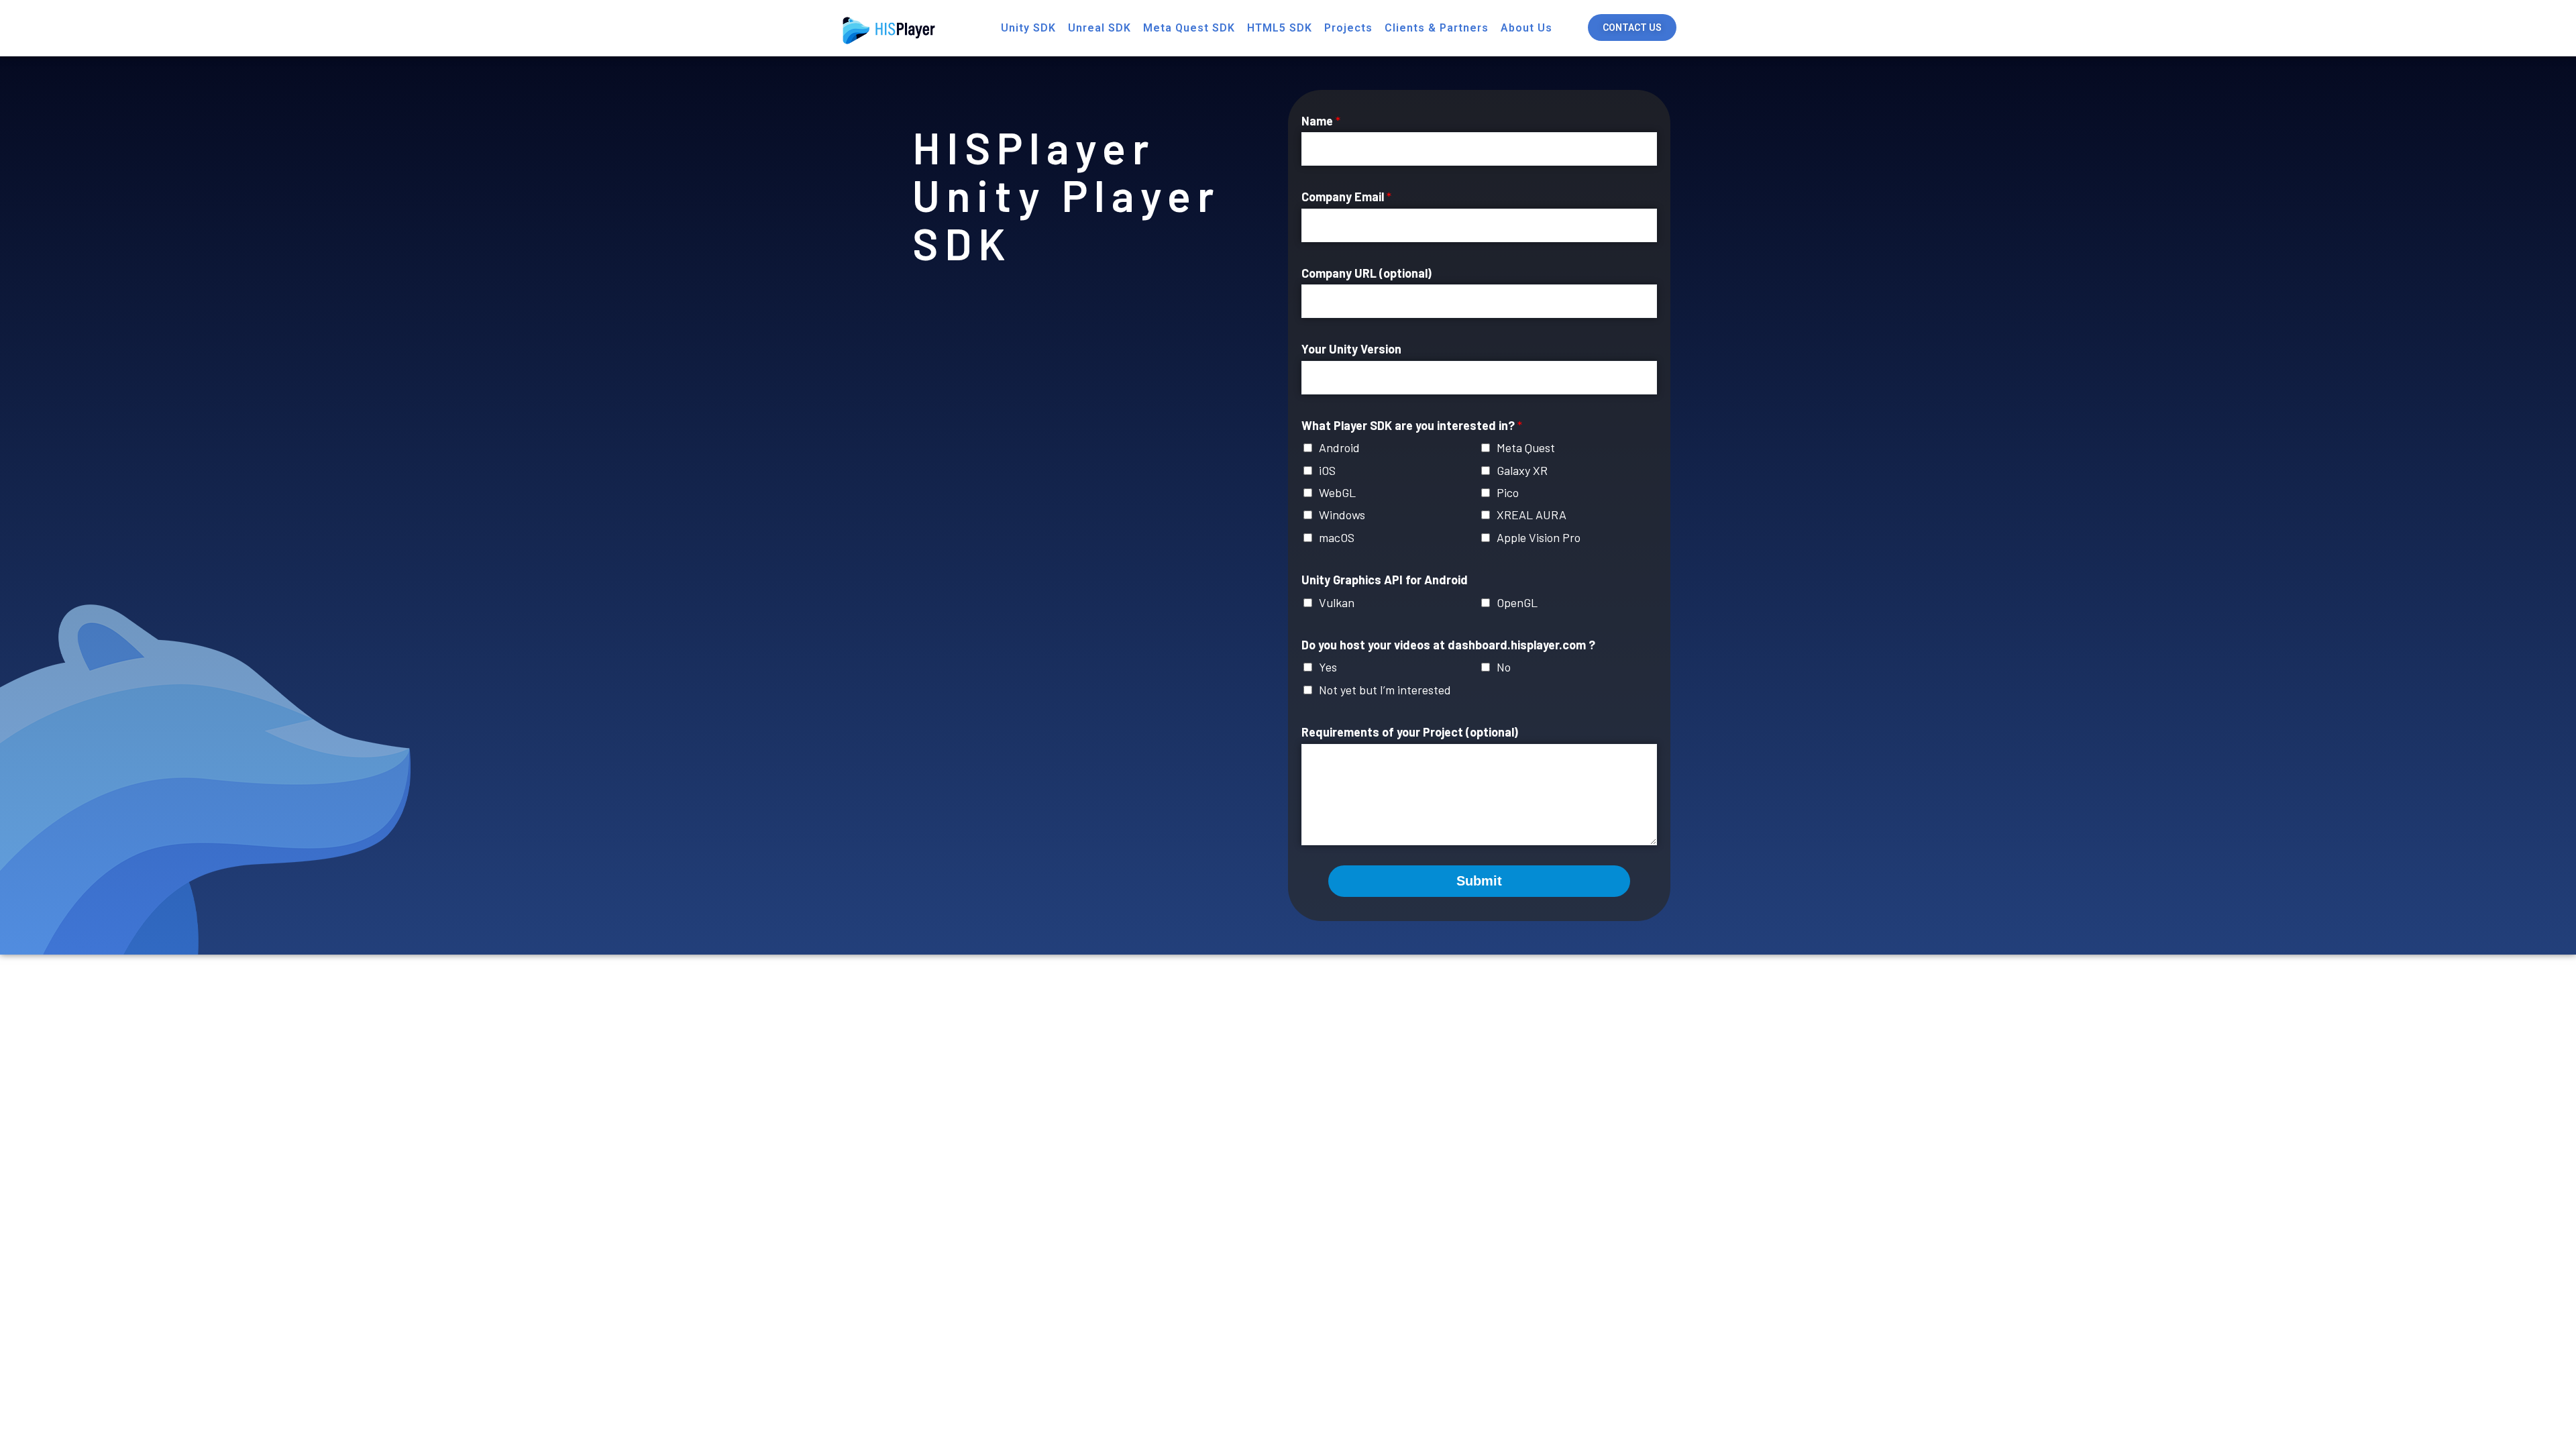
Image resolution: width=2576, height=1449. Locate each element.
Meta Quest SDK (1189, 28)
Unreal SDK (1099, 28)
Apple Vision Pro (1539, 537)
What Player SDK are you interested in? (1412, 425)
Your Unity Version (1351, 349)
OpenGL (1517, 602)
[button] (1632, 28)
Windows (1342, 515)
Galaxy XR (1522, 470)
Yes (1328, 667)
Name (1321, 121)
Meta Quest (1526, 447)
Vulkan (1337, 602)
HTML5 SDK (1280, 28)
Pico (1508, 492)
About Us (1526, 28)
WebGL (1337, 492)
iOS (1327, 470)
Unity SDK (1028, 28)
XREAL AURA (1532, 515)
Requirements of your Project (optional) (1410, 732)
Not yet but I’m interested (1385, 690)
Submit (1479, 881)
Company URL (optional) (1366, 273)
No (1504, 667)
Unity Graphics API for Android (1385, 580)
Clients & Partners (1437, 28)
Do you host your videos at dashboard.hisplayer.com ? (1448, 645)
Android (1339, 447)
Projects (1348, 28)
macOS (1337, 537)
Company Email (1346, 197)
